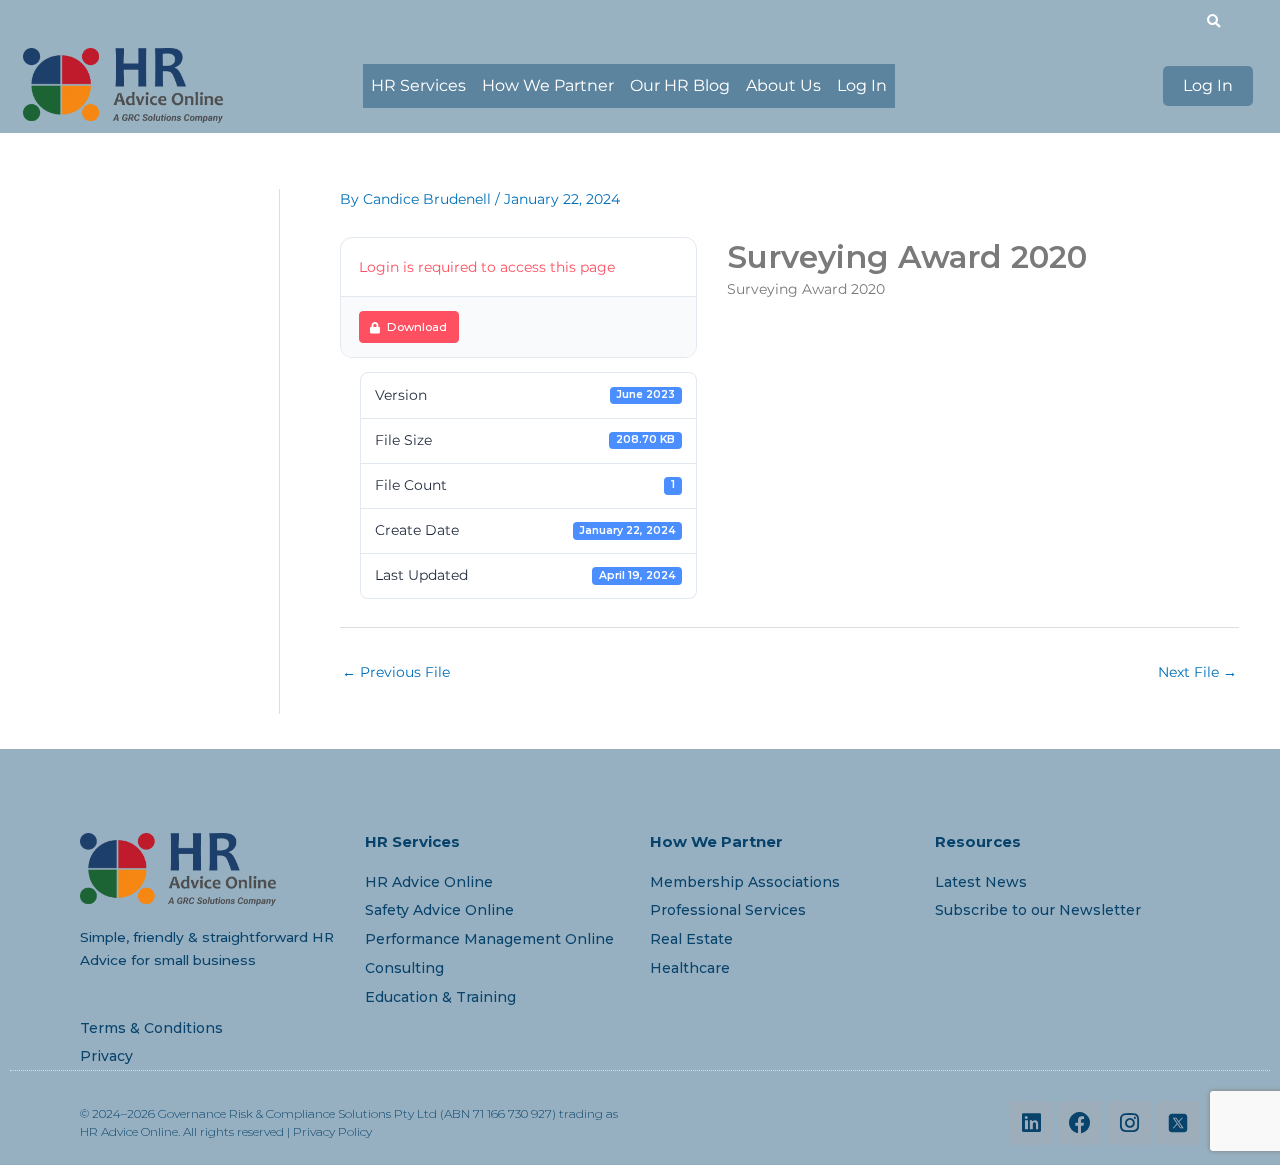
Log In (862, 85)
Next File (1197, 672)
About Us (783, 85)
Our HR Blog (680, 85)
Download (417, 327)
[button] (1213, 21)
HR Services (418, 85)
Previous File (396, 672)
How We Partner (548, 85)
